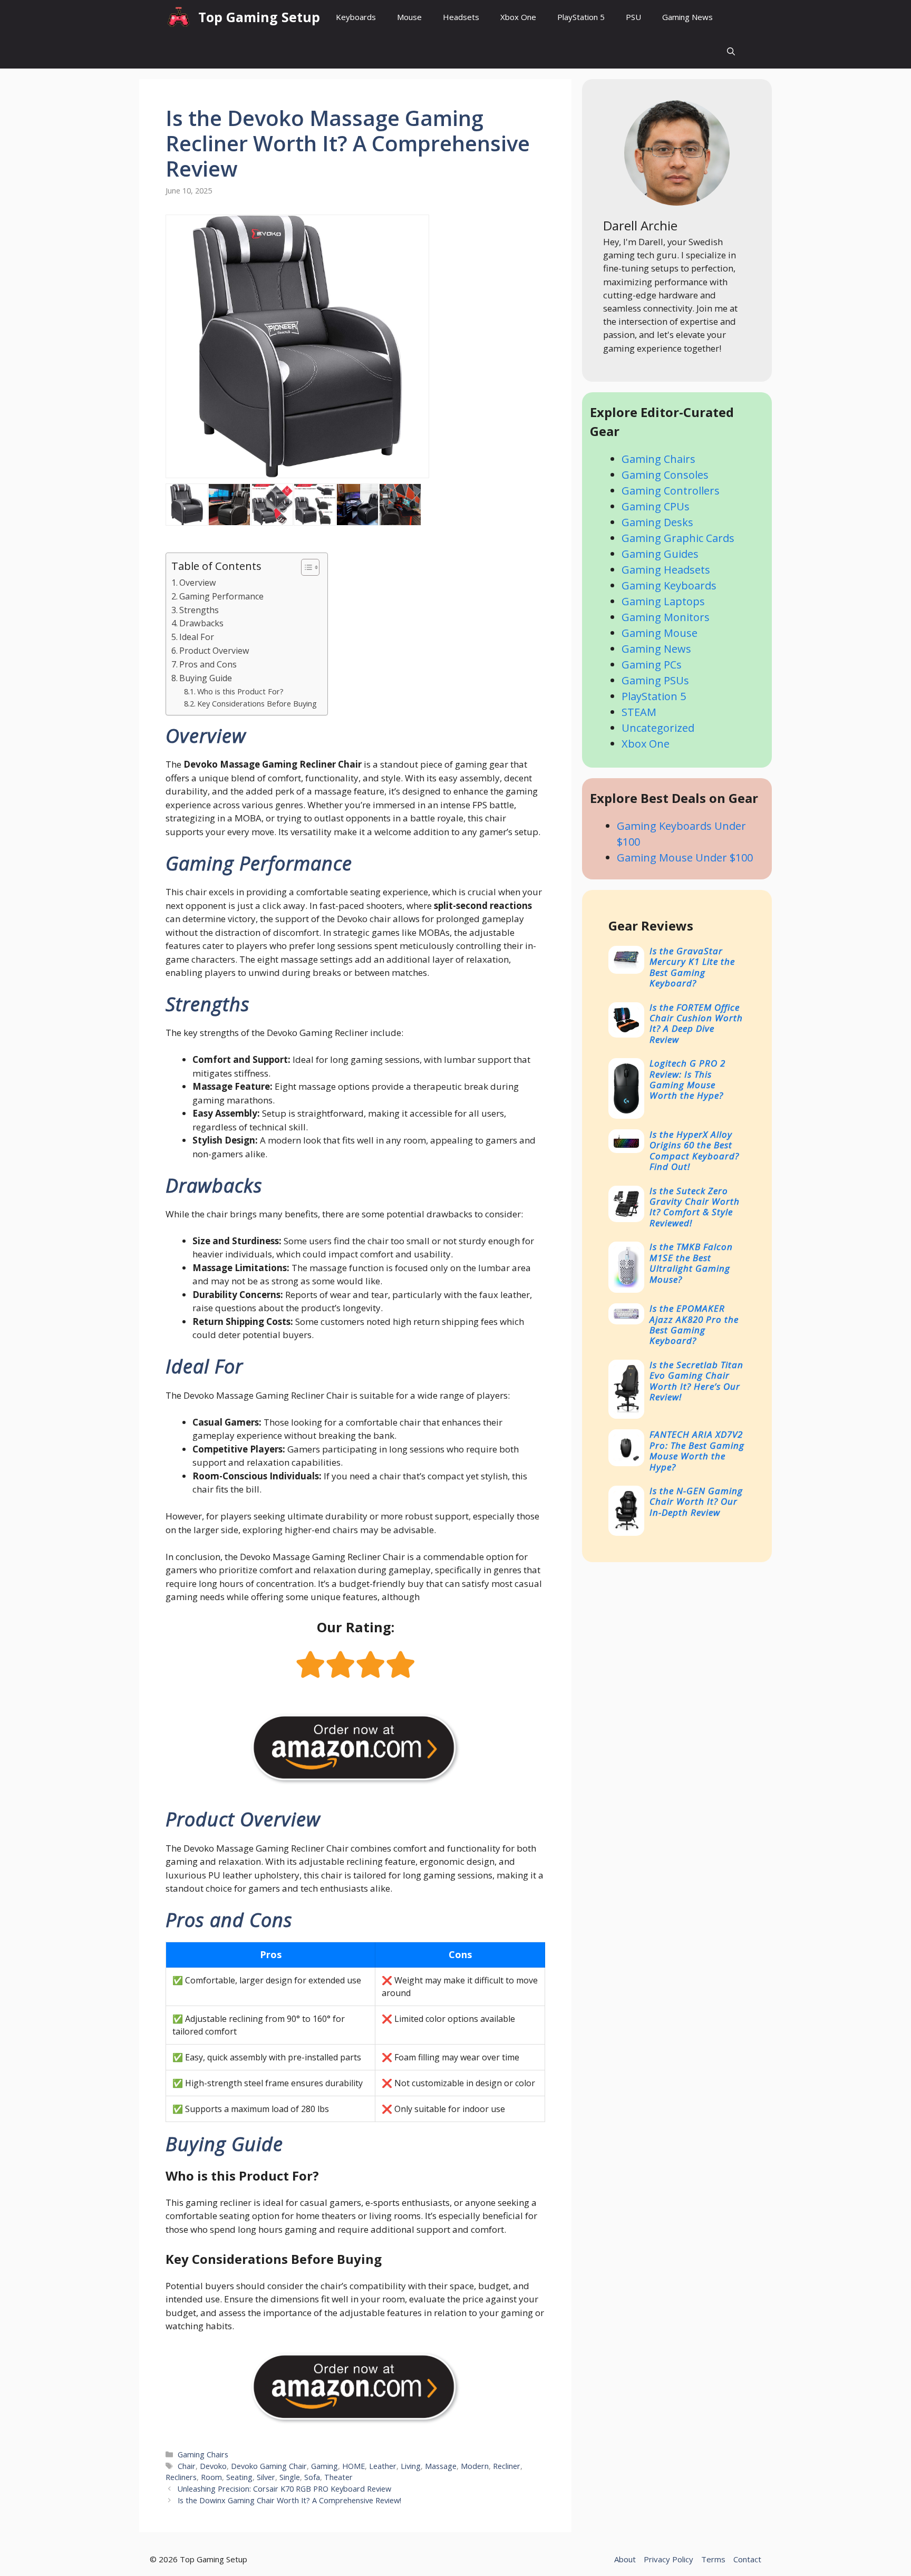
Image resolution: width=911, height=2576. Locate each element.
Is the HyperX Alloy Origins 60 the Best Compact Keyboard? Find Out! (694, 1150)
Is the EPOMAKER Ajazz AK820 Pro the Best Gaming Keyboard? (694, 1324)
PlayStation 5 (581, 17)
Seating (239, 2477)
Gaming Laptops (663, 601)
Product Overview (214, 651)
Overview (198, 583)
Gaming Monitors (666, 617)
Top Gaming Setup (259, 17)
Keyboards (356, 17)
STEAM (639, 712)
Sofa (312, 2477)
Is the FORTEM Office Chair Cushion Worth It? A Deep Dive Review (696, 1023)
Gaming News (687, 17)
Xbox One (518, 17)
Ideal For (197, 637)
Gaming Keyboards (669, 585)
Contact (747, 2559)
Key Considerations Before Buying (257, 703)
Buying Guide (206, 678)
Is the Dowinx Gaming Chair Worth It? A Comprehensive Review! (289, 2500)
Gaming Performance (221, 596)
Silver (266, 2477)
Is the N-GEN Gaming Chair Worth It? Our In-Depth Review (696, 1502)
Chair (187, 2466)
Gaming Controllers (671, 491)
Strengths (199, 610)
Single (290, 2477)
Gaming (324, 2466)
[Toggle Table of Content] (305, 567)
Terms (713, 2559)
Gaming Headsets (666, 570)
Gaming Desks (657, 522)
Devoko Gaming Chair (269, 2466)
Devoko (213, 2466)
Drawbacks (201, 623)
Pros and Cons (208, 664)
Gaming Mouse (660, 633)
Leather (383, 2466)
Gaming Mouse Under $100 (685, 858)
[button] (731, 51)
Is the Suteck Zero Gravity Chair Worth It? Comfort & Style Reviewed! (695, 1207)
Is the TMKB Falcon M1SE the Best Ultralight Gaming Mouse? (691, 1263)
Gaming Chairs (203, 2454)
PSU (633, 17)
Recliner (507, 2466)
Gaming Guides (660, 554)
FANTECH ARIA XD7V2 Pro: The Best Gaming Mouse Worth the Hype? (697, 1450)
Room (211, 2477)
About (625, 2559)
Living (411, 2466)
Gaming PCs (652, 665)
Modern (475, 2466)
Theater (338, 2477)
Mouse (409, 17)
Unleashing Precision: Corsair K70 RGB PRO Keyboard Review (284, 2489)
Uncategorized (658, 728)
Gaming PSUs (655, 680)
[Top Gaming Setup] (179, 17)
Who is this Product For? (240, 691)
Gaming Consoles (665, 475)
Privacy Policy (668, 2559)
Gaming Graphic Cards (678, 538)
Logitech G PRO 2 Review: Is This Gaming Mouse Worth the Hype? (687, 1079)
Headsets (461, 17)
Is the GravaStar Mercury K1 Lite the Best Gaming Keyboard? (692, 967)
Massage (441, 2466)
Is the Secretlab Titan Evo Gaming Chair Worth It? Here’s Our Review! (696, 1381)
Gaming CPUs (656, 506)
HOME (353, 2466)
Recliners (181, 2477)
